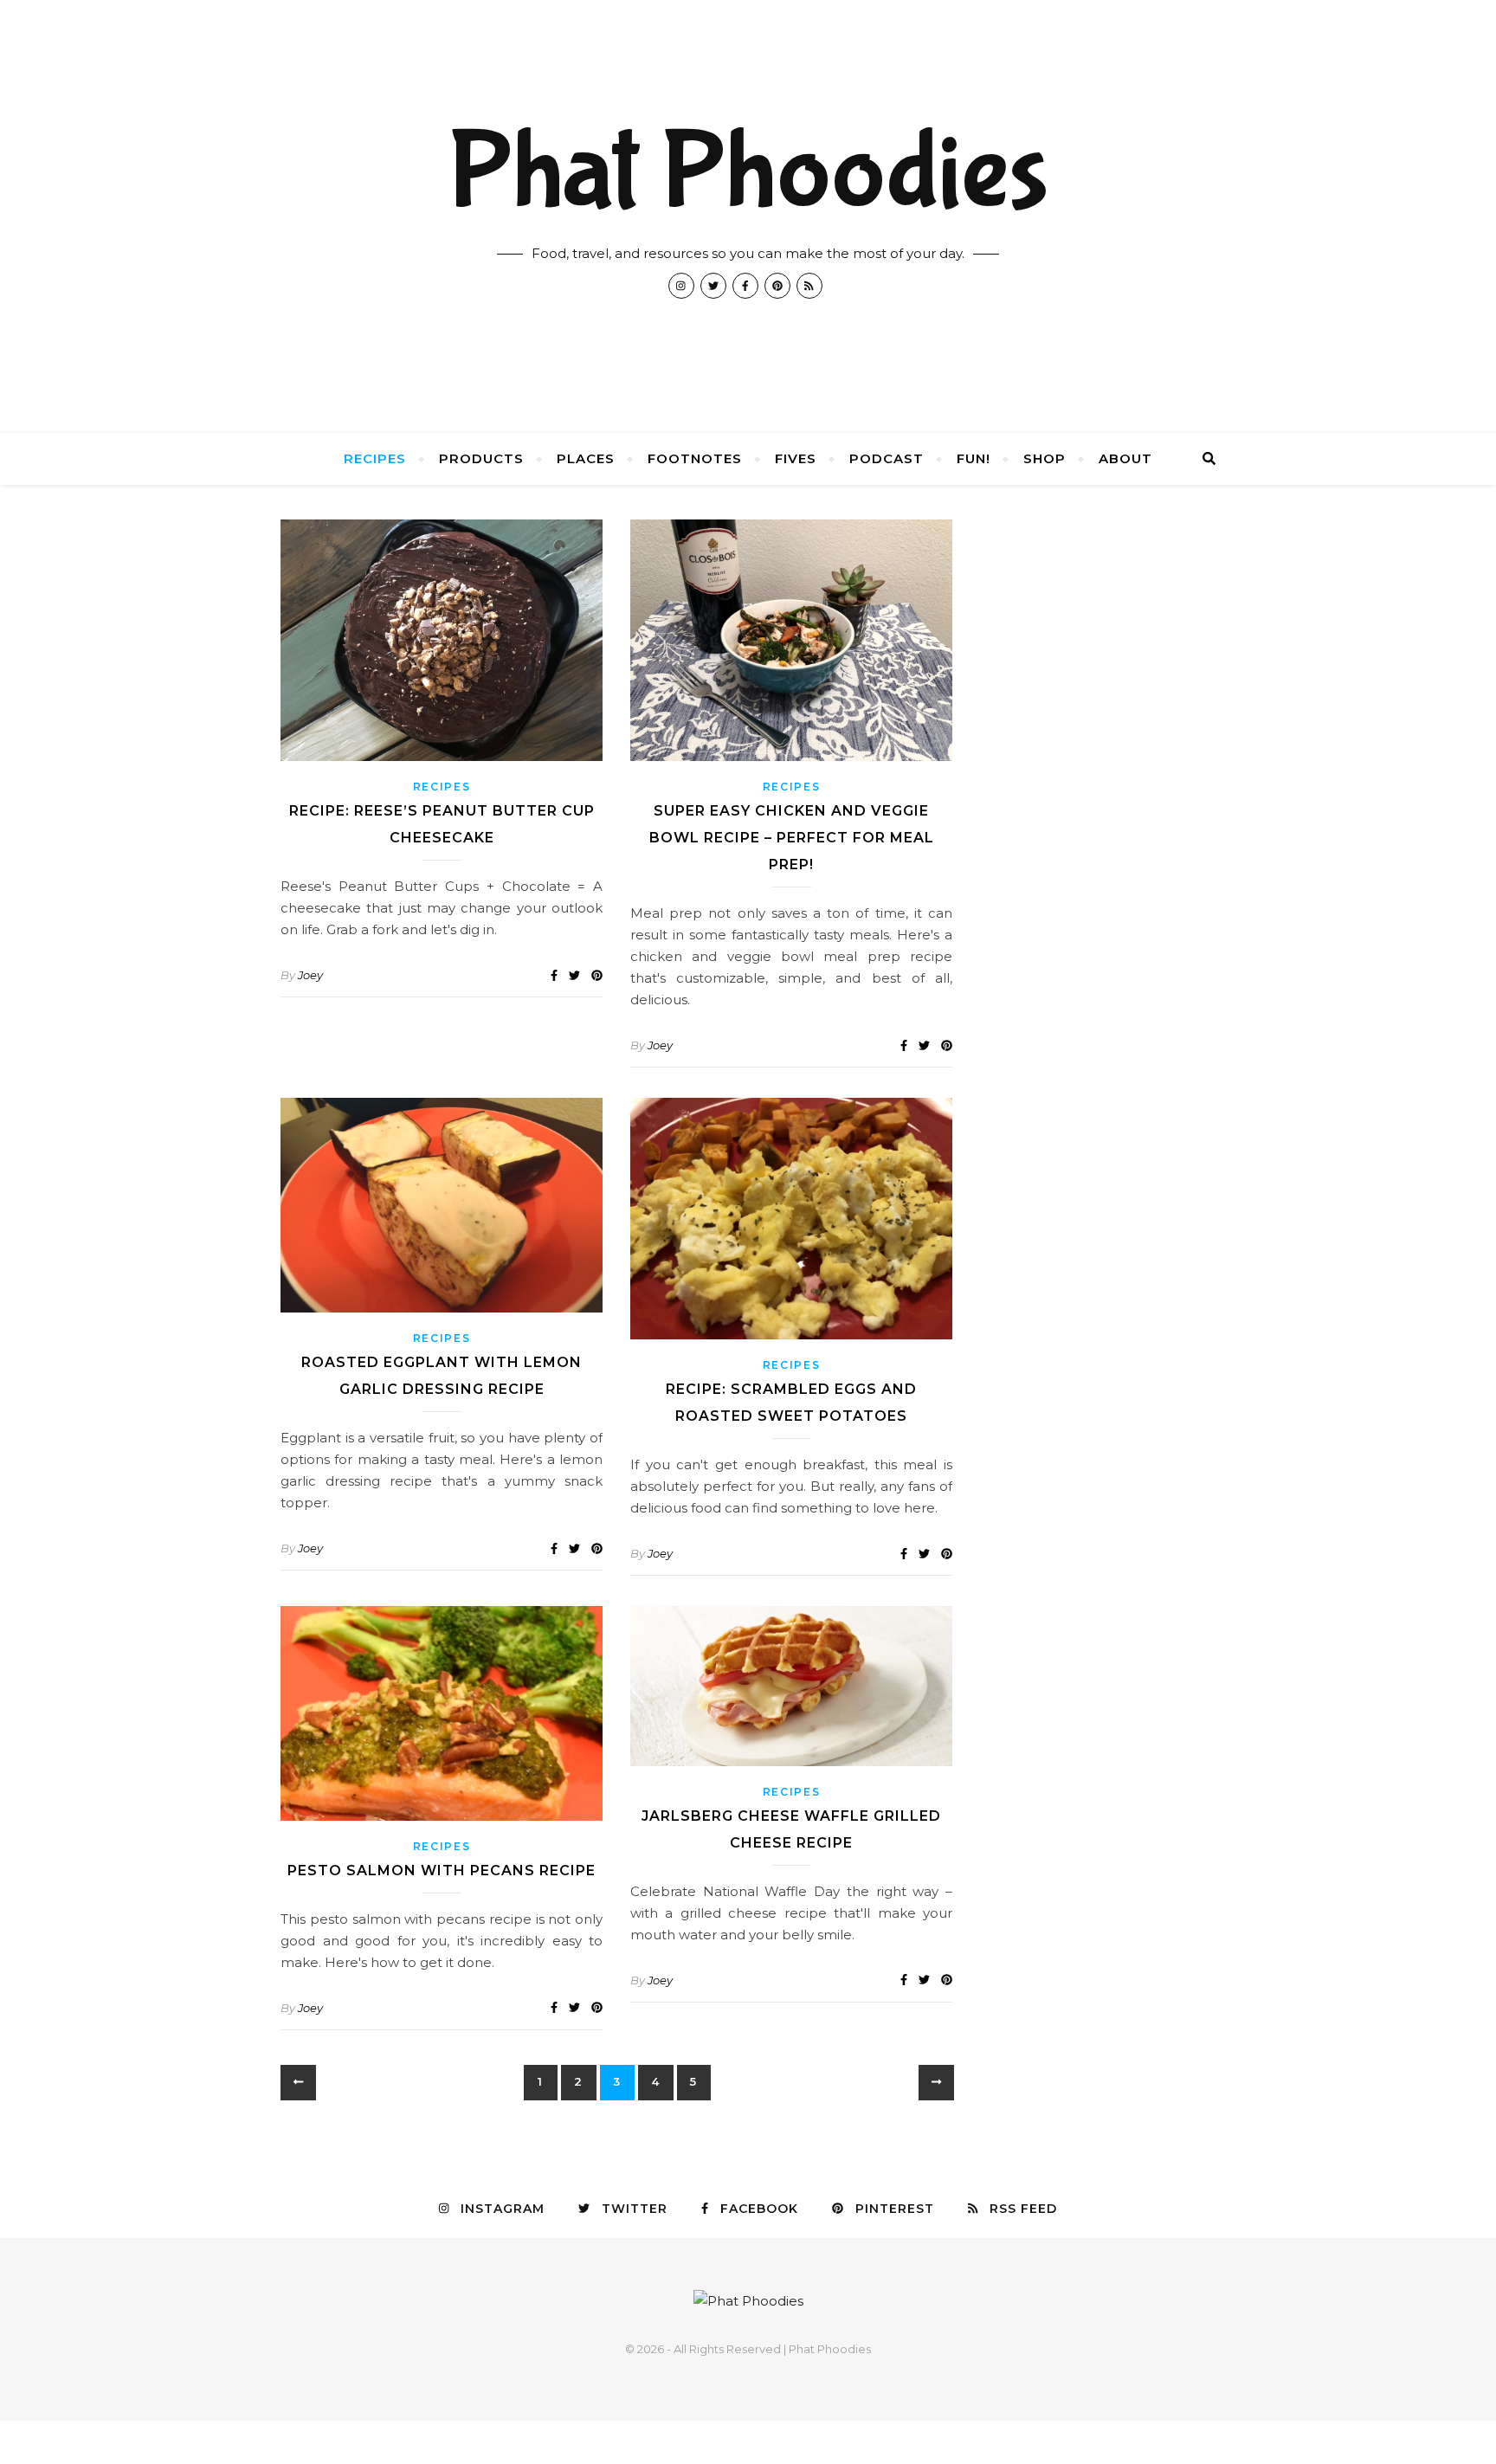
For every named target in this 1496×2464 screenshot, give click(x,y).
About (1125, 458)
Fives (796, 458)
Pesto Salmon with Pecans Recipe (442, 1871)
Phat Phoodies (748, 173)
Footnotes (695, 458)
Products (481, 458)
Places (586, 458)
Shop (1045, 458)
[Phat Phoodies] (748, 2301)
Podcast (887, 458)
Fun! (974, 458)
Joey (310, 975)
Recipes (375, 458)
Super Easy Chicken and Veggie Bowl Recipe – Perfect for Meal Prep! (792, 838)
